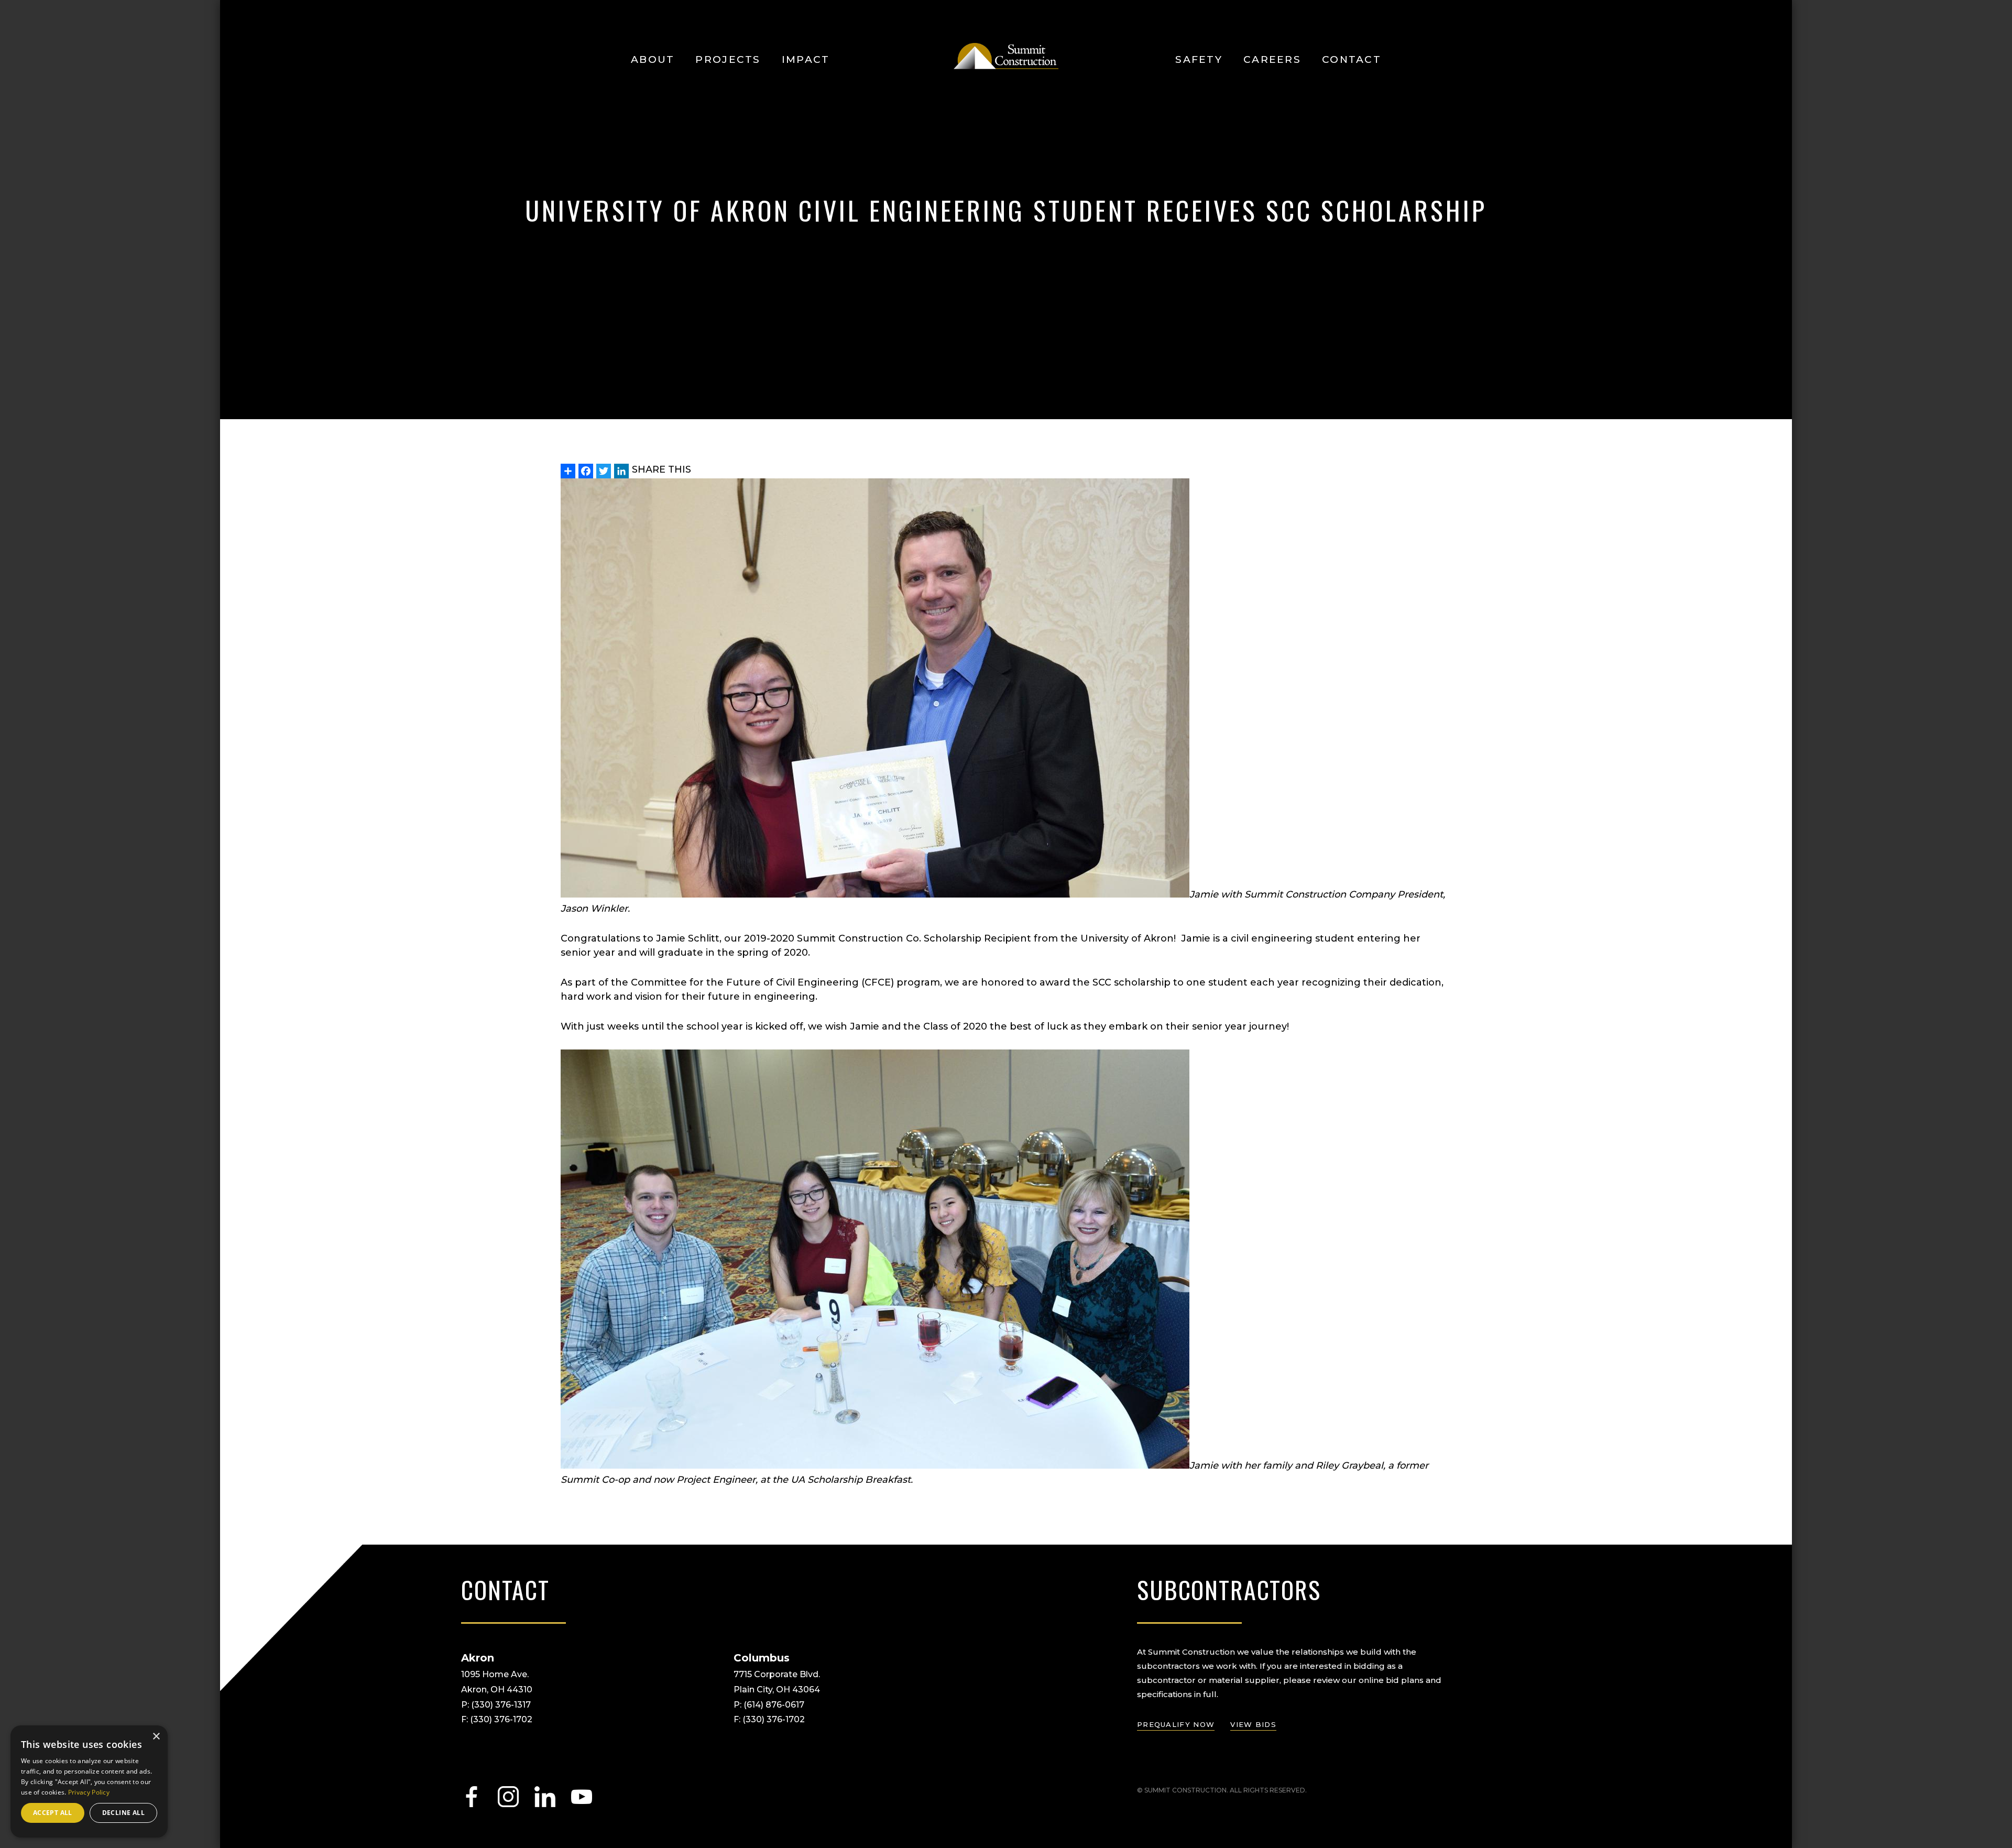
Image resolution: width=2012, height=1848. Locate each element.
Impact (806, 59)
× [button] (156, 1737)
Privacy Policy (89, 1792)
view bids (1253, 1724)
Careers (1272, 59)
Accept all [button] (53, 1813)
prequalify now (1176, 1724)
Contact (1352, 59)
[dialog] (89, 1781)
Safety (1199, 59)
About (653, 59)
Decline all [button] (123, 1813)
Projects (728, 59)
